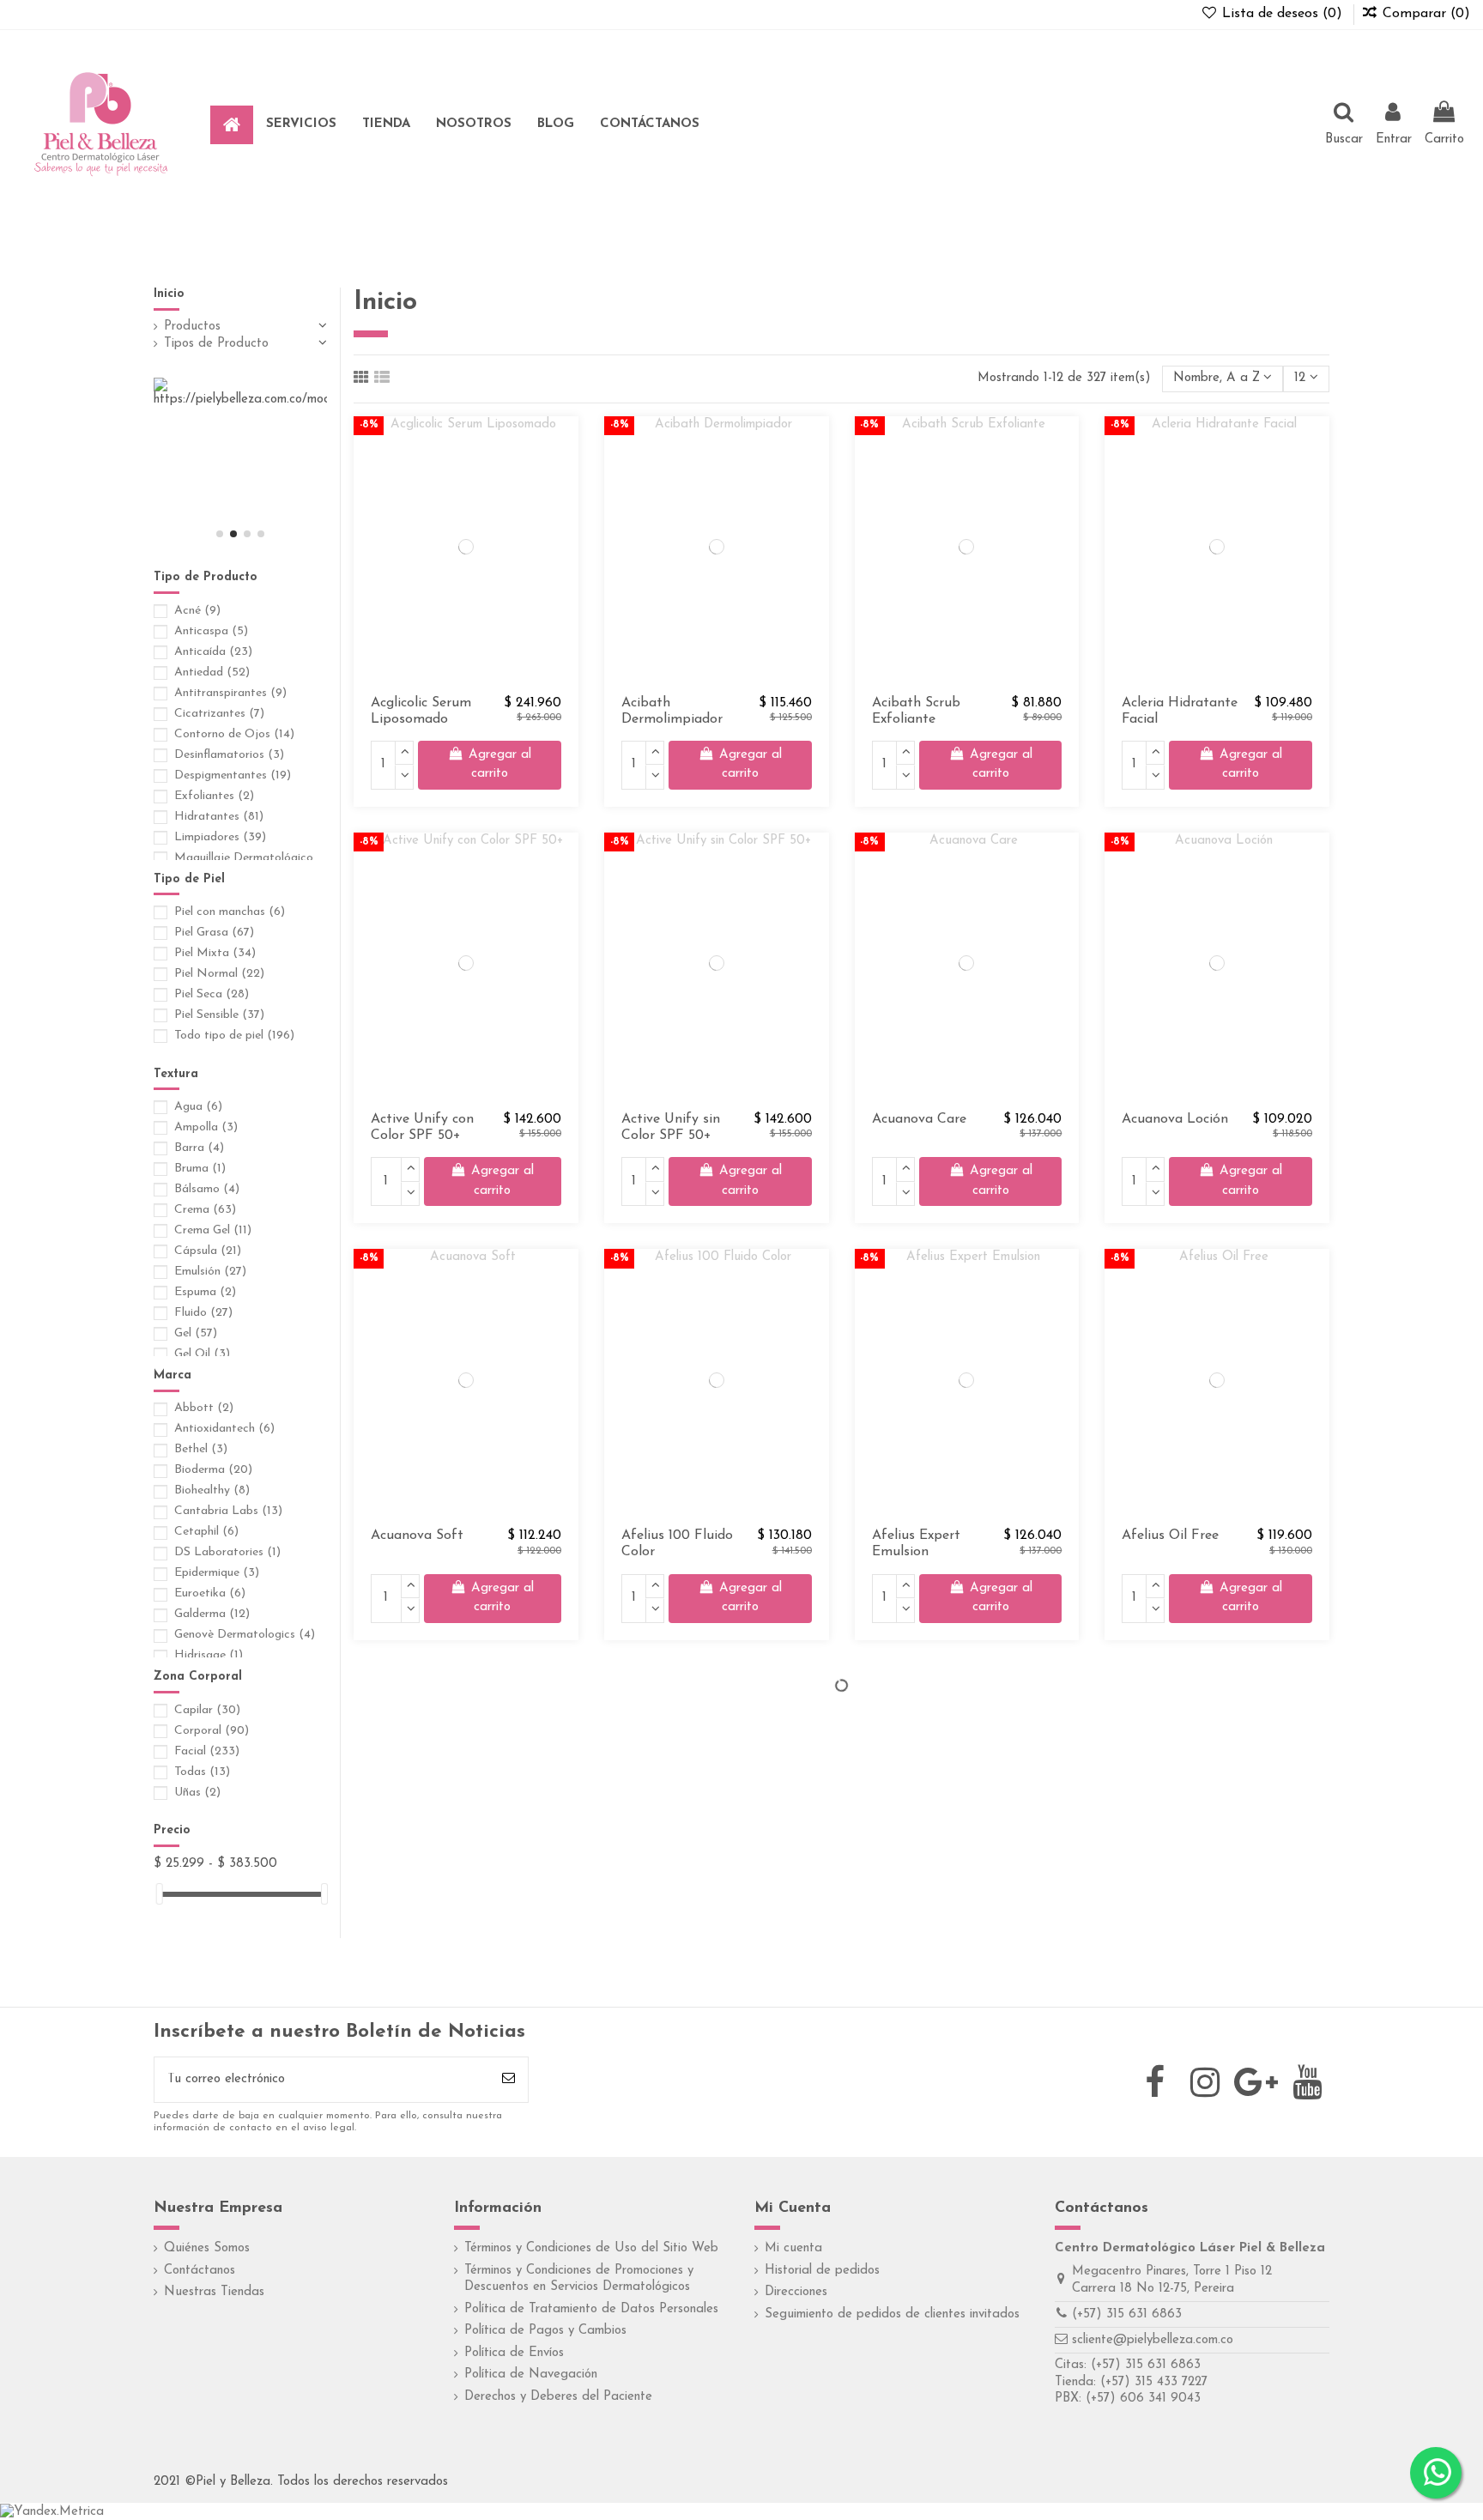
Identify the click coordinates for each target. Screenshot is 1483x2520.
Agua (198, 1107)
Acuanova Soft (417, 1536)
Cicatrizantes (219, 714)
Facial (207, 1751)
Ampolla (206, 1127)
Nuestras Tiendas (214, 2292)
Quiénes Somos (207, 2248)
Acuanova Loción (1175, 1119)
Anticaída (213, 652)
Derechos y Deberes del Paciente (558, 2397)
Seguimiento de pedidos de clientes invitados (892, 2314)
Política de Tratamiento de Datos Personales (591, 2309)
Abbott (204, 1408)
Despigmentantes (233, 775)
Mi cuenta (793, 2248)
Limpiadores (220, 837)
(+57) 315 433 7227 (1154, 2382)
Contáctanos (200, 2271)
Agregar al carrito (500, 765)
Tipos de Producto (216, 344)
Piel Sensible (219, 1015)
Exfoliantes (214, 796)
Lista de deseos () (1282, 14)
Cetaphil (206, 1532)
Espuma (205, 1292)
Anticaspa (211, 631)
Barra (199, 1148)
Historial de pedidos (822, 2271)
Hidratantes (219, 817)
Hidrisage (209, 1655)
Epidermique (217, 1573)
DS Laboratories (227, 1552)
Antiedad (212, 672)
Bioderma (213, 1470)
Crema (205, 1210)
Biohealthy (212, 1490)
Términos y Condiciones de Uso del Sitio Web (591, 2248)
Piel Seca (212, 994)
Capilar (207, 1710)
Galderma (212, 1614)
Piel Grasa (214, 933)
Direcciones (796, 2292)
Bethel (201, 1449)
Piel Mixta (215, 953)
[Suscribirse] (508, 2080)
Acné (197, 611)
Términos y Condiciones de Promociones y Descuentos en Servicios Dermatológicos (579, 2279)
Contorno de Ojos (234, 734)
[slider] (160, 1894)
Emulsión (210, 1272)
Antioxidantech (224, 1429)
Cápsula (208, 1251)
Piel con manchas (230, 912)
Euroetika (210, 1593)
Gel (196, 1333)
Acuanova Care (919, 1119)
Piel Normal (219, 974)
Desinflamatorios (229, 755)
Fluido (203, 1313)
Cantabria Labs (228, 1511)
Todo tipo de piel (234, 1036)
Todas (202, 1772)
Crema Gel (213, 1230)
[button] (301, 125)
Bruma (200, 1169)
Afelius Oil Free (1170, 1536)
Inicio (169, 294)
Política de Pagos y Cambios (545, 2331)
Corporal (212, 1731)
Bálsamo (207, 1189)
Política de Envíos (514, 2353)
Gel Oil (202, 1354)
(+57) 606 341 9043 (1143, 2399)
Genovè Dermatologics (245, 1635)
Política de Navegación (531, 2375)
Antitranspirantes (230, 693)
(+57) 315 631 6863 (1127, 2314)
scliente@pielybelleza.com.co (1153, 2340)
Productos (192, 327)
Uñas (197, 1793)
